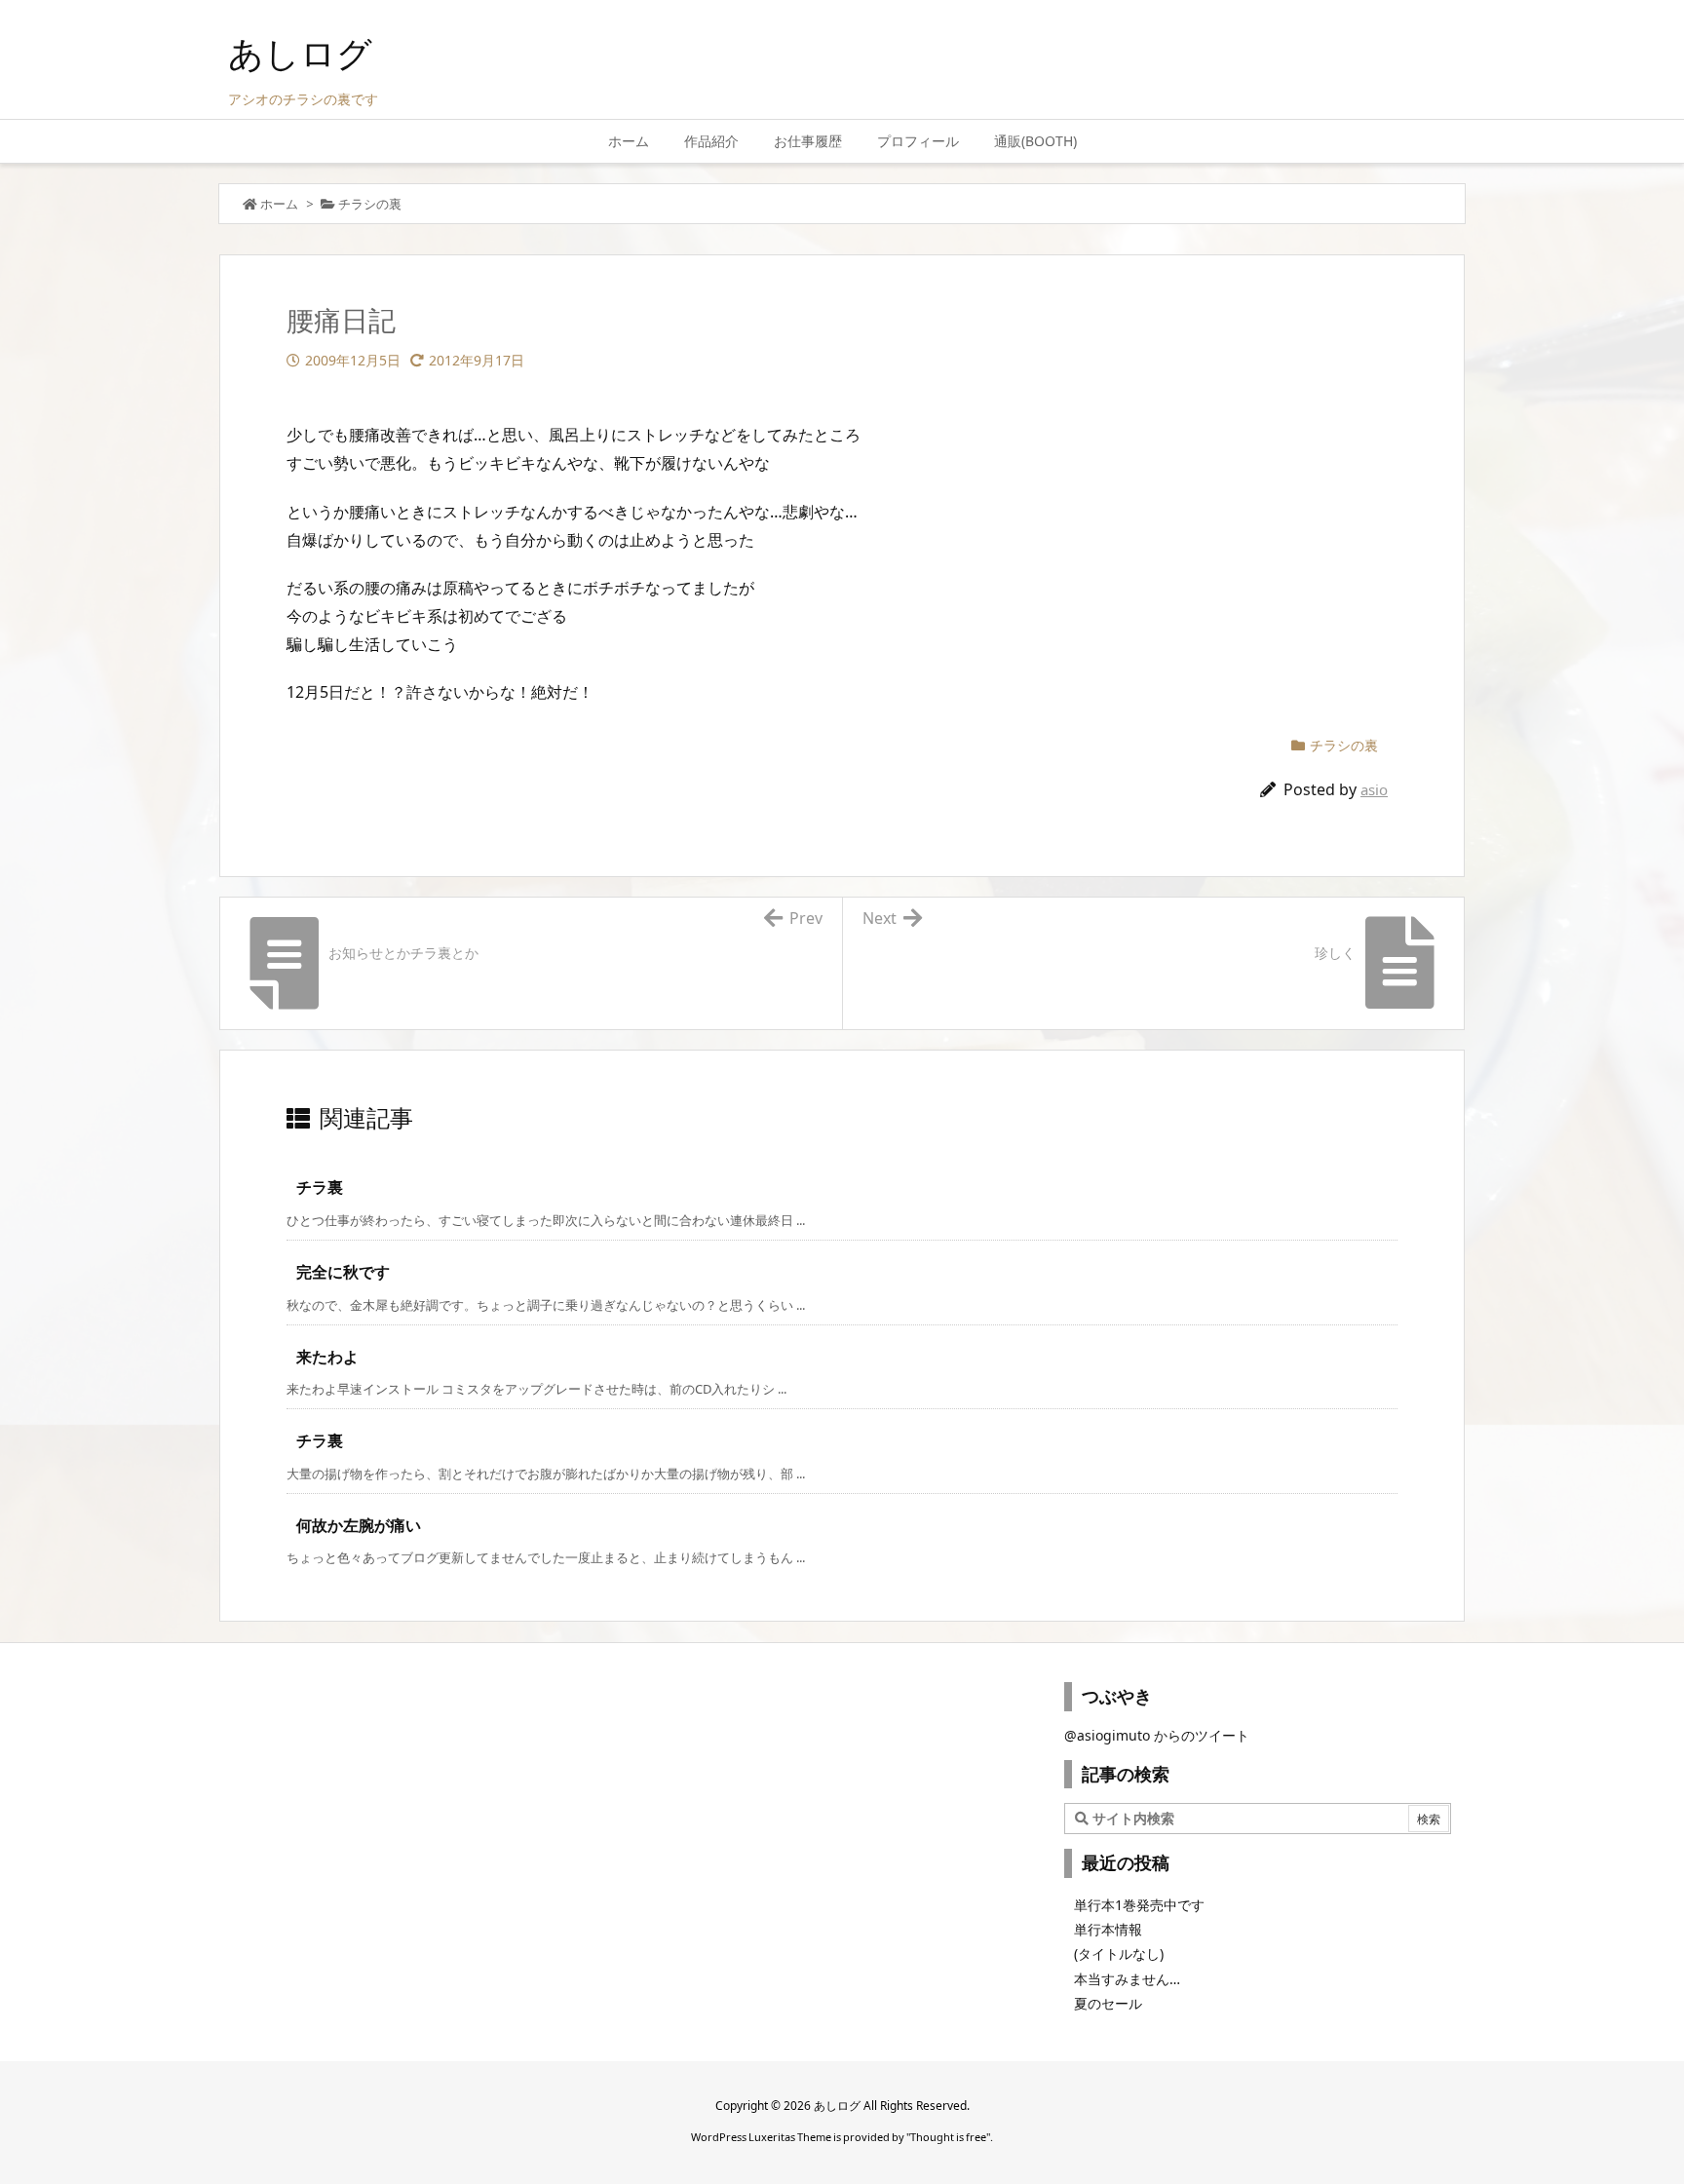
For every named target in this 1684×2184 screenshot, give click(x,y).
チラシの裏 (370, 204)
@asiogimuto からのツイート (1157, 1735)
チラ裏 (320, 1187)
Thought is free (948, 2137)
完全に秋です (343, 1272)
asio (1374, 789)
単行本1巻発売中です (1139, 1905)
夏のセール (1108, 2003)
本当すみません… (1127, 1979)
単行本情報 (1108, 1929)
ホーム (279, 204)
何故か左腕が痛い (359, 1525)
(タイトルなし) (1119, 1954)
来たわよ (327, 1357)
